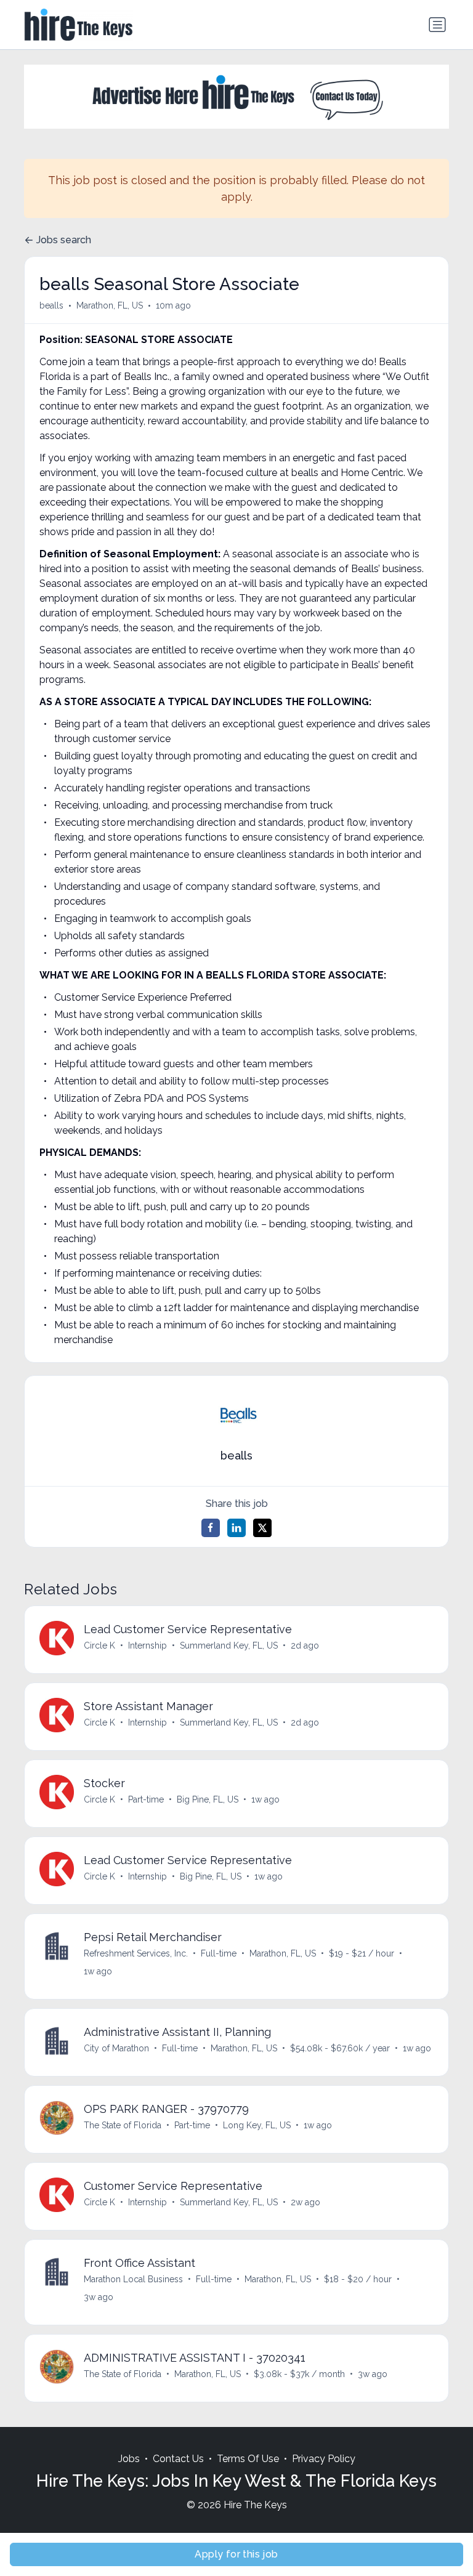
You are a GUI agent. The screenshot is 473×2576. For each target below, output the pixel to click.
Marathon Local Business (133, 2279)
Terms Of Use (248, 2459)
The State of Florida (123, 2125)
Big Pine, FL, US (208, 1799)
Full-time (219, 1953)
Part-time (146, 1799)
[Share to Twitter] (262, 1528)
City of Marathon (116, 2048)
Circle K (99, 1645)
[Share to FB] (211, 1528)
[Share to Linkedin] (236, 1528)
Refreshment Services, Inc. (136, 1953)
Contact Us (178, 2459)
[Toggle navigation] (437, 25)
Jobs (129, 2459)
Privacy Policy (324, 2459)
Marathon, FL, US (110, 305)
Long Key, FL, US (257, 2125)
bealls (51, 305)
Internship (148, 1645)
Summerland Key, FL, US (229, 1645)
